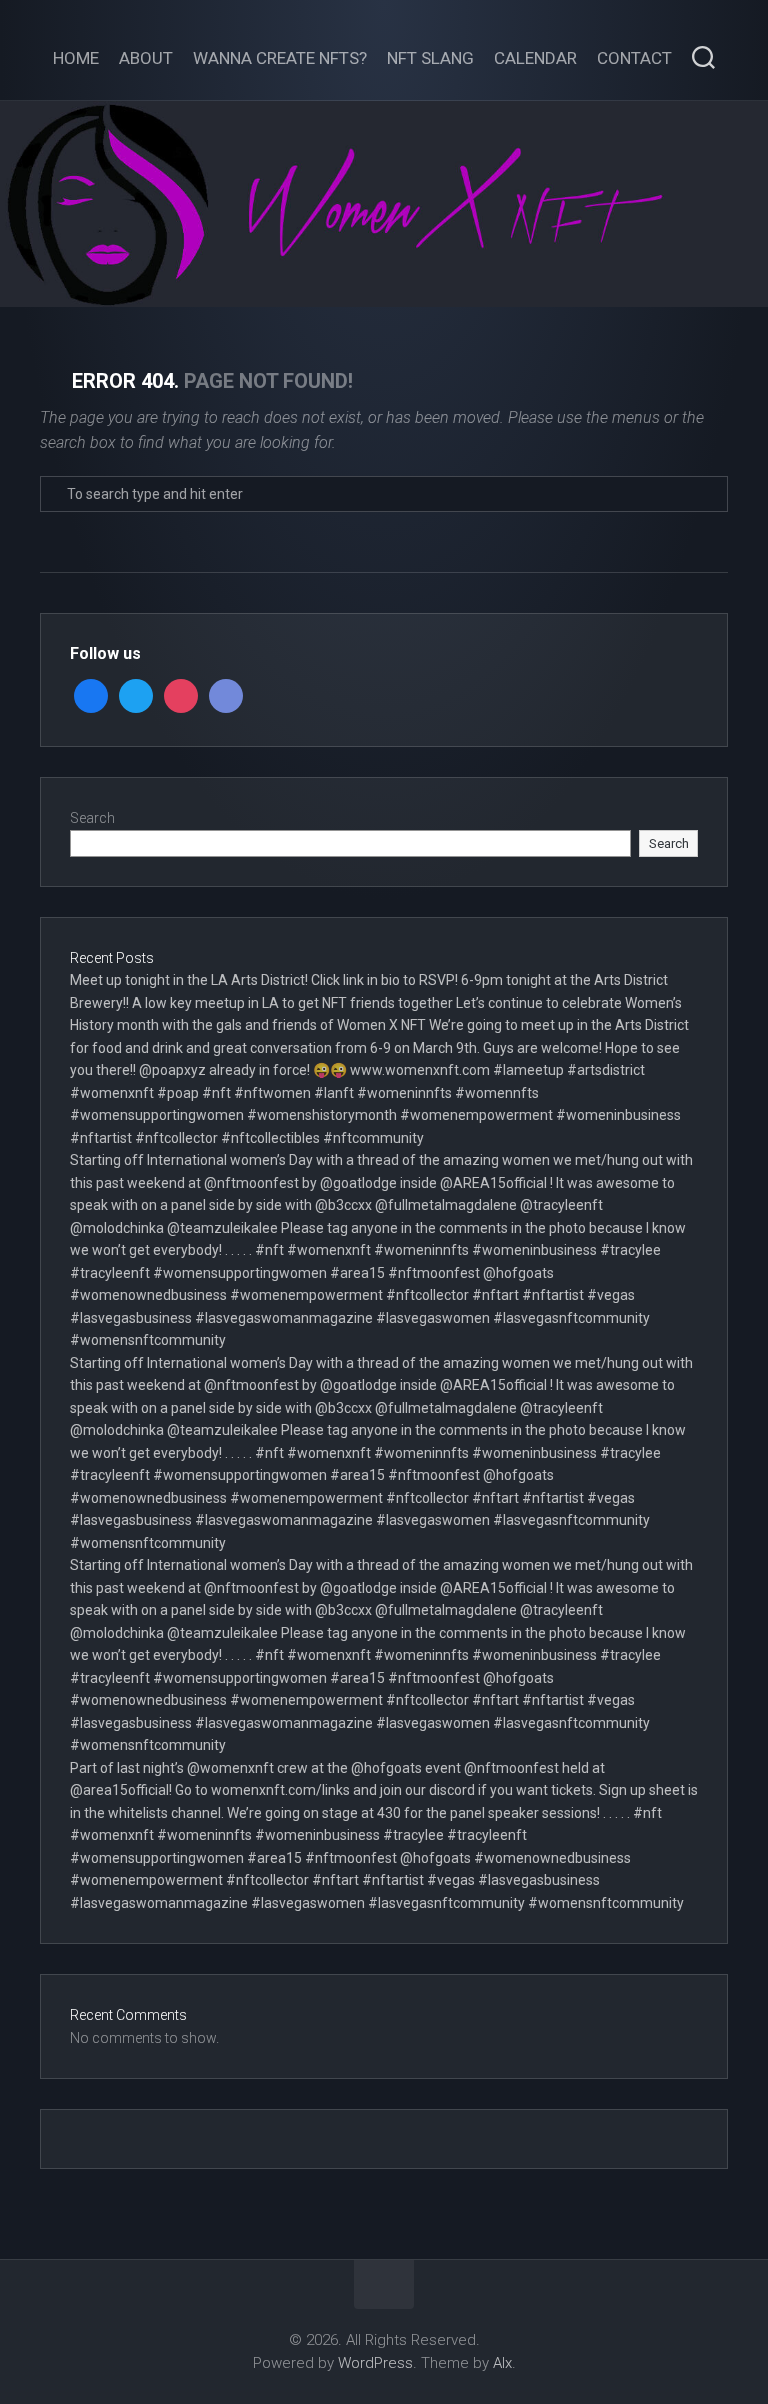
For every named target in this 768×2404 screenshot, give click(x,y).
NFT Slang (430, 58)
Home (76, 58)
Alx (502, 2363)
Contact (634, 58)
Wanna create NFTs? (280, 58)
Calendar (535, 58)
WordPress (375, 2363)
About (146, 58)
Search (92, 818)
